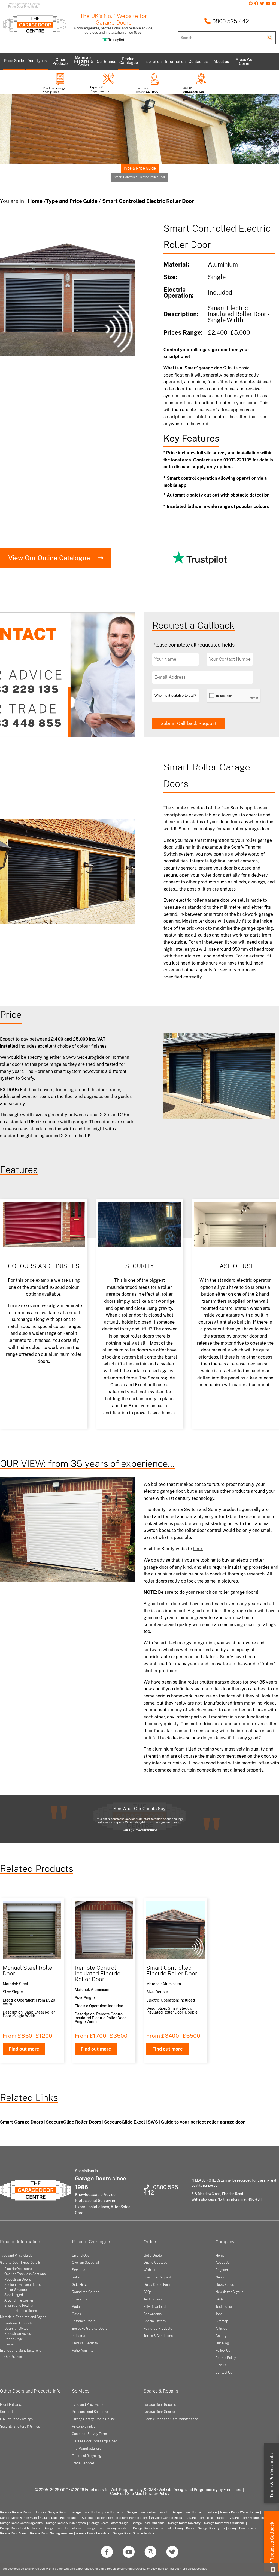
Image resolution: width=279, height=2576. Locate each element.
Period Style (14, 2339)
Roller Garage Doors (180, 2528)
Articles (221, 2329)
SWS (153, 2122)
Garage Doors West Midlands (224, 2523)
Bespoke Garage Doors (90, 2329)
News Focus (225, 2285)
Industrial (79, 2336)
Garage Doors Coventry (184, 2523)
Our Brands (13, 2357)
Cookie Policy (226, 2358)
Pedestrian (80, 2307)
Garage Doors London (148, 2528)
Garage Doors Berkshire (93, 2533)
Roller (76, 2277)
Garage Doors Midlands (148, 2523)
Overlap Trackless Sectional (25, 2274)
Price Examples (84, 2427)
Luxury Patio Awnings (16, 2419)
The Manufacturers (87, 2449)
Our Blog (222, 2343)
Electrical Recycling (87, 2456)
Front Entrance (11, 2405)
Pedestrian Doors (18, 2280)
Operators (80, 2299)
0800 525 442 (230, 21)
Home (35, 201)
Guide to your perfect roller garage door (203, 2122)
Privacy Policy (157, 2494)
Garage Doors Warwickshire (239, 2512)
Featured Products (19, 2323)
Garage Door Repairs (160, 2405)
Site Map (135, 2494)
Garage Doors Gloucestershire (134, 2533)
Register (222, 2270)
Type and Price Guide (72, 201)
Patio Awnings (83, 2351)
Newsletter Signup (229, 2292)
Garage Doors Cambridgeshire (21, 2523)
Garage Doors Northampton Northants (97, 2512)
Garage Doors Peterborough (109, 2523)
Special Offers (155, 2321)
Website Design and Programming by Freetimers (200, 2490)
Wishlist (149, 2270)
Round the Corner (85, 2292)
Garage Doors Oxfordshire (247, 2518)
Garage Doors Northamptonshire (194, 2512)
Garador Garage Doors (16, 2512)
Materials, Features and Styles (23, 2317)
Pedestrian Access (18, 2334)
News (220, 2277)
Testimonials (153, 2299)
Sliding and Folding (19, 2306)
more (178, 1822)
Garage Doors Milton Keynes (66, 2523)
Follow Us (223, 2351)
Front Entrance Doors (21, 2311)
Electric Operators (18, 2269)
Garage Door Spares (159, 2412)
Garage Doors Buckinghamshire (107, 2528)
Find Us (221, 2365)
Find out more (24, 2049)
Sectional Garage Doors (22, 2285)
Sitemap (222, 2321)
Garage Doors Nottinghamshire (51, 2533)
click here (157, 2569)
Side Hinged (14, 2295)
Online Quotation (156, 2263)
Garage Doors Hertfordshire (63, 2528)
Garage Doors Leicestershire (205, 2518)
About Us (222, 2263)
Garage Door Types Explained (95, 2441)
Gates (76, 2314)
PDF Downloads (155, 2307)
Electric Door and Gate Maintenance (171, 2419)
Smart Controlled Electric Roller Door (148, 201)
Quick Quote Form (157, 2285)
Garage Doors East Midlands (20, 2528)
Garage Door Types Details (20, 2263)
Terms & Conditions (158, 2336)
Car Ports (7, 2412)
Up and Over (81, 2256)
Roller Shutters (16, 2290)
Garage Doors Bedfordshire (59, 2518)
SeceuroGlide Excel (124, 2122)
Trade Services (83, 2463)
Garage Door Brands (242, 2528)
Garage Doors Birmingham (18, 2518)
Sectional (79, 2270)
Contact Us (224, 2373)
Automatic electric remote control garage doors (115, 2518)
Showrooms (153, 2314)
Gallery (221, 2336)
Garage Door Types (211, 2528)
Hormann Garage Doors (51, 2512)
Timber (10, 2344)
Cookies (117, 2494)
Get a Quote (153, 2256)
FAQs (148, 2292)
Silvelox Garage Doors (167, 2518)
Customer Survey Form (89, 2434)
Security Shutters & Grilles (20, 2427)
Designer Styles (16, 2329)
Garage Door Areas (13, 2533)
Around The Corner (19, 2300)
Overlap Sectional (85, 2263)
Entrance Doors (84, 2321)
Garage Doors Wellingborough (147, 2512)
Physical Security (85, 2343)
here (198, 1549)
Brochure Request (157, 2277)
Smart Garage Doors (22, 2122)
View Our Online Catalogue (49, 558)
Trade (272, 2476)
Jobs (219, 2314)
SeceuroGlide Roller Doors (73, 2122)
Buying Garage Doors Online (93, 2419)
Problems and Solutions (90, 2412)
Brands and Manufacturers (20, 2351)
